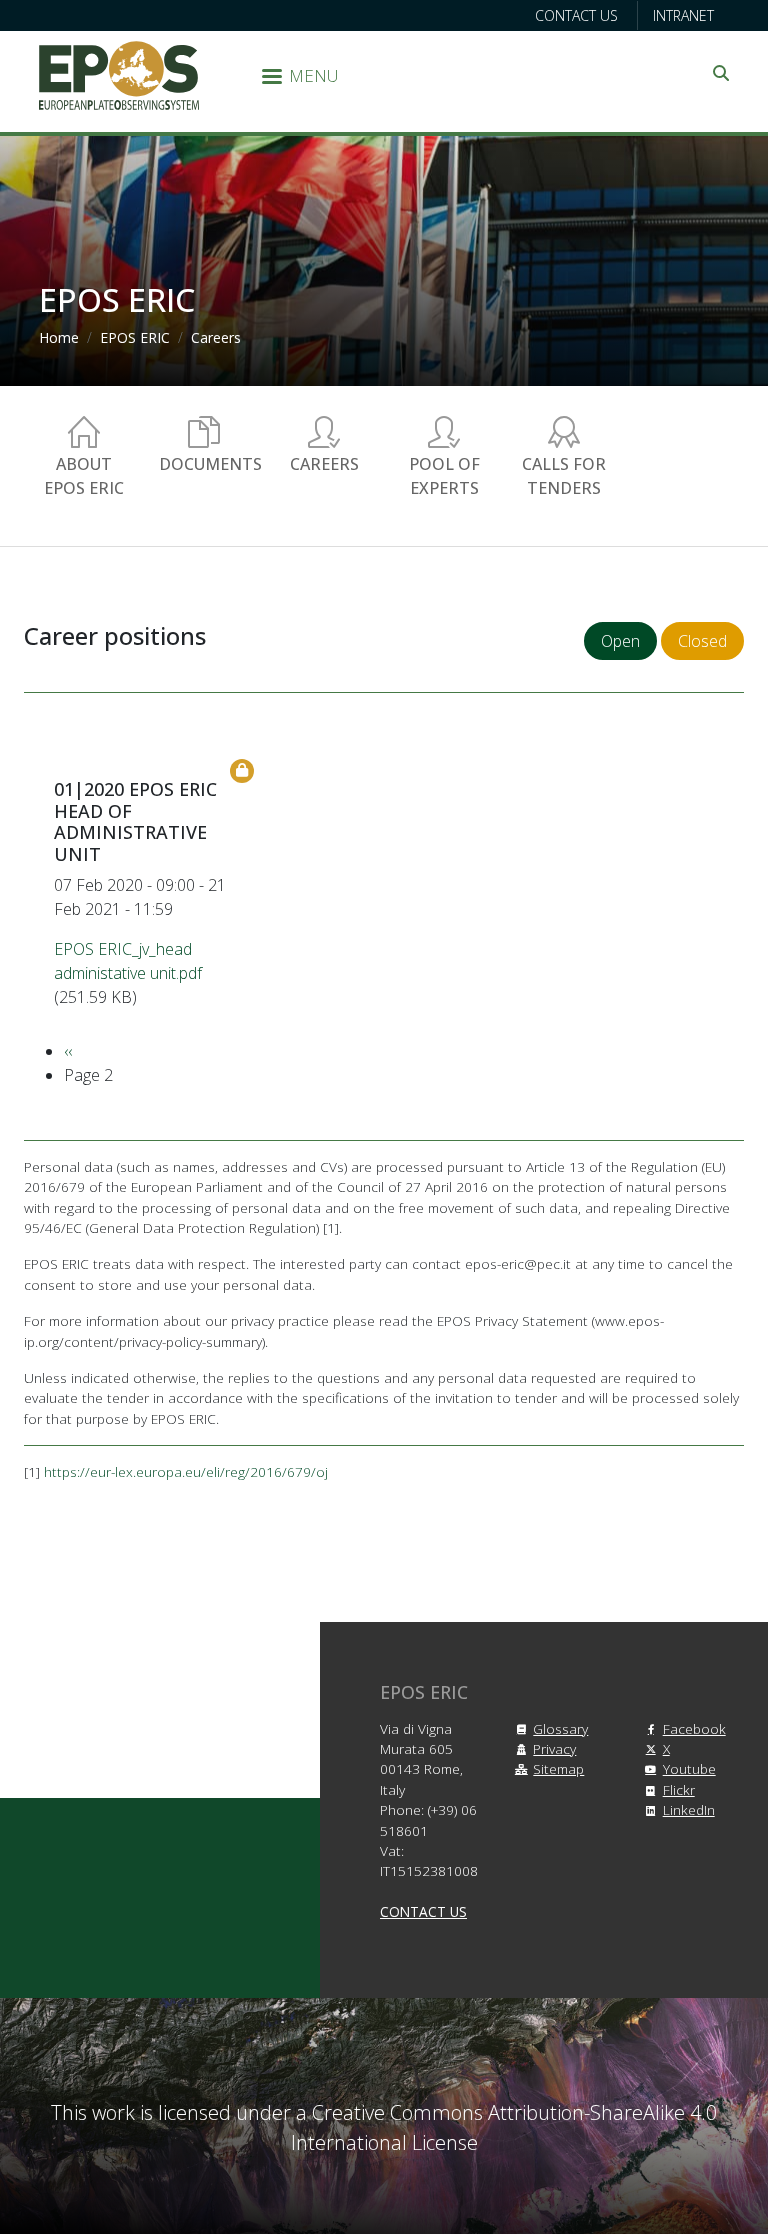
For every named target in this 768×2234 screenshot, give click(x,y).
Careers (216, 337)
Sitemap (558, 1768)
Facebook (694, 1728)
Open (620, 641)
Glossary (560, 1728)
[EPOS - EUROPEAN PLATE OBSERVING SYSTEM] (119, 74)
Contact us (576, 15)
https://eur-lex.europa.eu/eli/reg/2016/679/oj (186, 1471)
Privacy (554, 1748)
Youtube (689, 1768)
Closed (702, 641)
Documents (210, 464)
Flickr (679, 1789)
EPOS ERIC (135, 337)
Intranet (683, 15)
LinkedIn (689, 1809)
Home (59, 337)
